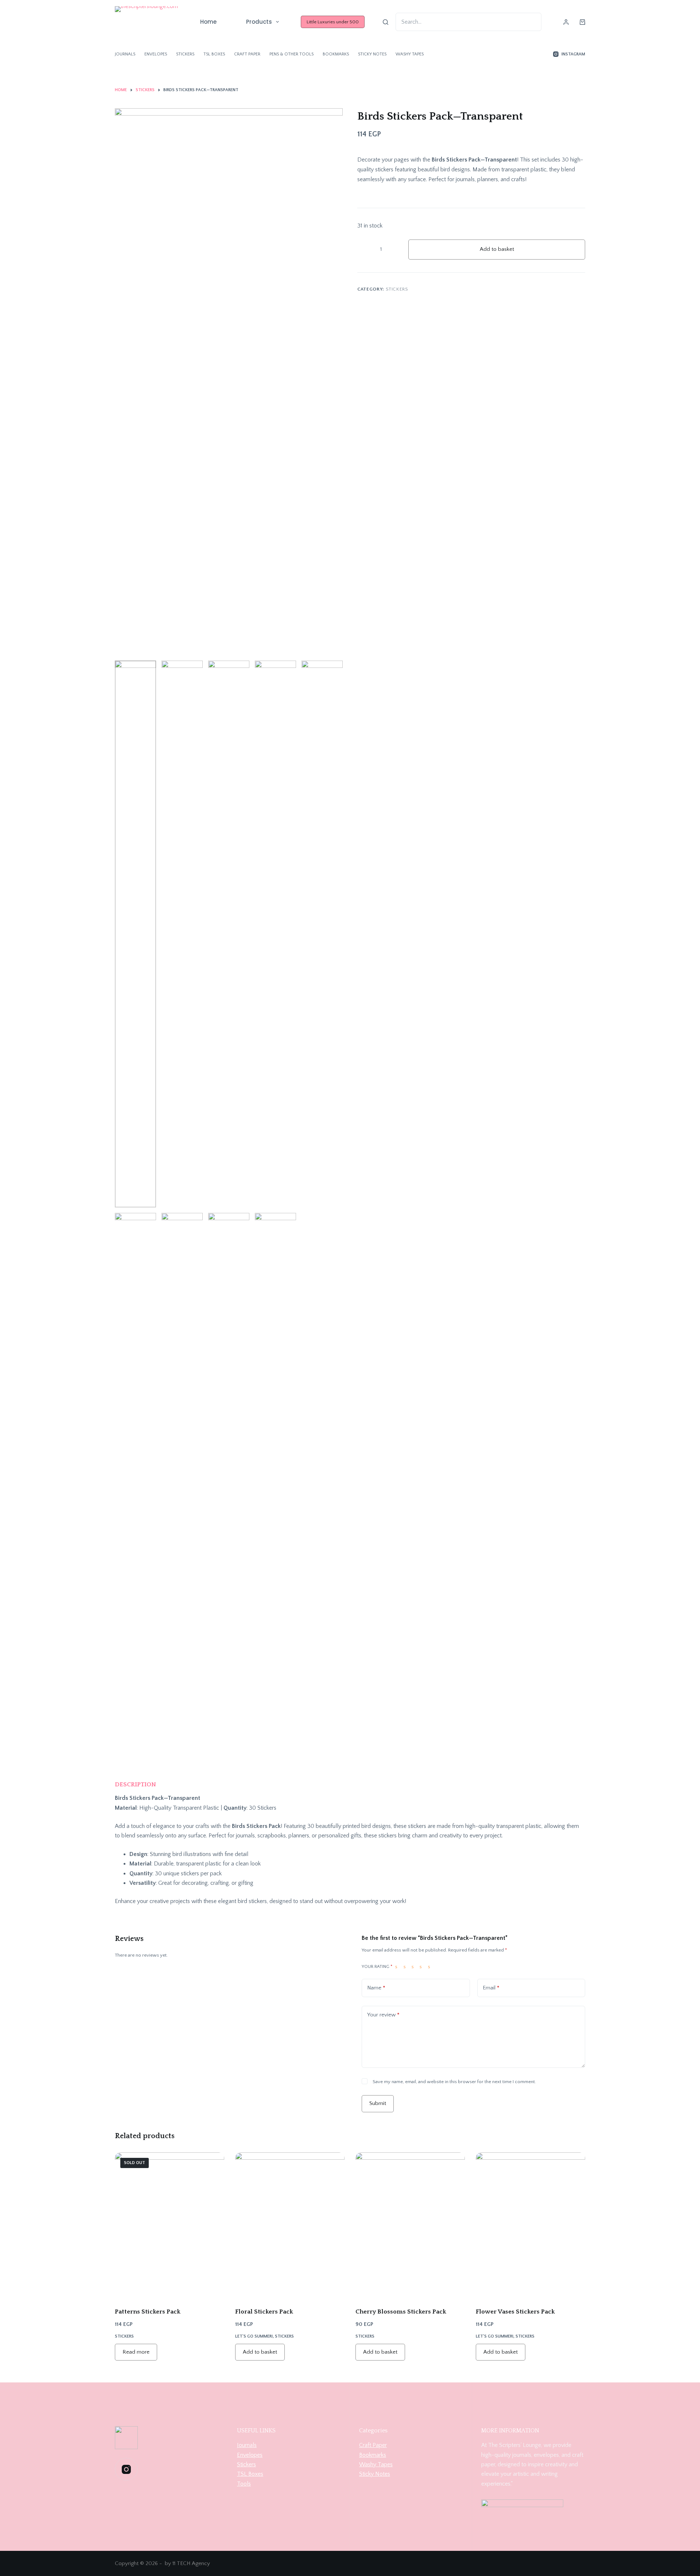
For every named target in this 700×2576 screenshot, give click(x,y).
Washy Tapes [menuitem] (410, 54)
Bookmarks (373, 2455)
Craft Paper (373, 2445)
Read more (136, 2352)
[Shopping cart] (582, 22)
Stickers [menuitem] (185, 54)
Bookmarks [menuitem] (336, 54)
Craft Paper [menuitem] (247, 54)
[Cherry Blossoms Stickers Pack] (410, 2225)
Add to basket (497, 249)
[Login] (566, 22)
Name (376, 1988)
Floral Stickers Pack (264, 2312)
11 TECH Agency (191, 2563)
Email (491, 1988)
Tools (244, 2484)
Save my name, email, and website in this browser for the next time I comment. (454, 2082)
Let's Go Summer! (254, 2336)
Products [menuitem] (259, 22)
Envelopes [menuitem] (156, 54)
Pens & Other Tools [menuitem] (291, 54)
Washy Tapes (376, 2464)
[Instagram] (126, 2469)
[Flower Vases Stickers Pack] (530, 2225)
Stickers (397, 289)
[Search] (386, 22)
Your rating (377, 1967)
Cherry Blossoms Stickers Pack (401, 2312)
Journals (247, 2445)
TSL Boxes (250, 2474)
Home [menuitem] (208, 22)
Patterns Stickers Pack (148, 2312)
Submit (378, 2103)
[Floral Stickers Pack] (290, 2225)
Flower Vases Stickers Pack (515, 2312)
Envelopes (250, 2455)
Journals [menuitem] (125, 54)
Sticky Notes (375, 2474)
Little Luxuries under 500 (333, 22)
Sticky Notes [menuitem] (372, 54)
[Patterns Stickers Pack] (170, 2225)
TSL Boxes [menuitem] (214, 54)
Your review (383, 2015)
